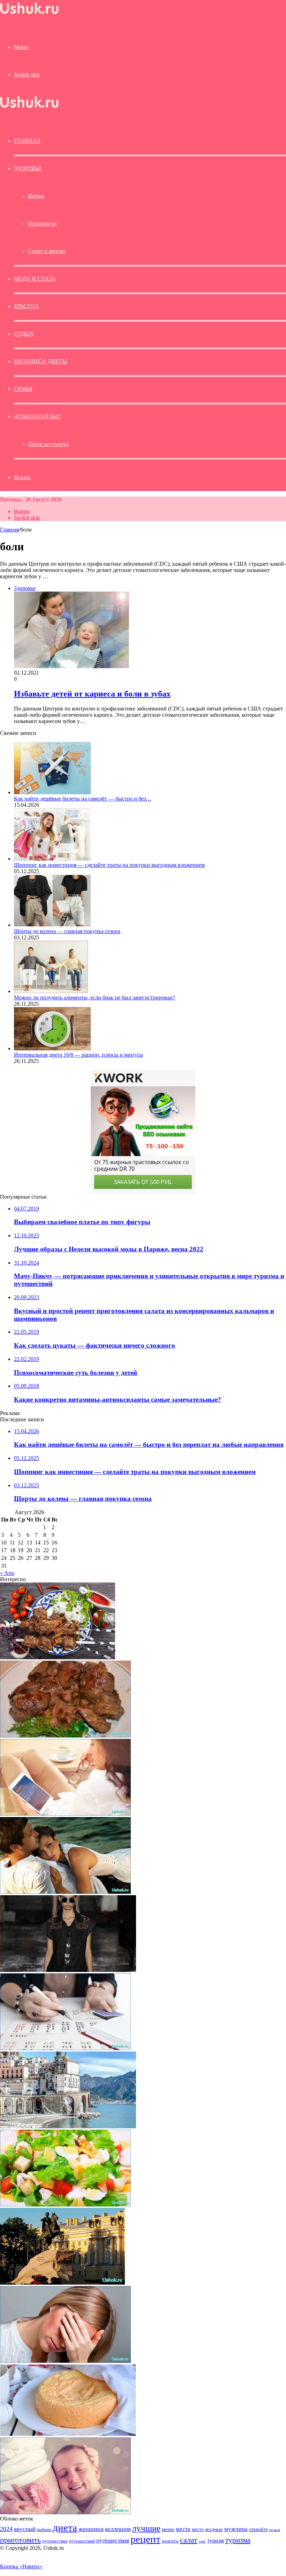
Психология (42, 224)
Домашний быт (38, 416)
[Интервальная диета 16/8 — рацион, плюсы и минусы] (52, 1048)
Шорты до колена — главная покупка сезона (67, 931)
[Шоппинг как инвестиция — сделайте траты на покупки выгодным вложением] (52, 859)
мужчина (236, 2529)
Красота (27, 306)
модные (214, 2529)
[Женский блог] (29, 14)
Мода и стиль (35, 279)
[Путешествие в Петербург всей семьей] (62, 2283)
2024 (6, 2529)
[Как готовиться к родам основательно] (65, 2512)
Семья (23, 389)
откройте (258, 2529)
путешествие (55, 2541)
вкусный (25, 2529)
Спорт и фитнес (47, 251)
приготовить (20, 2540)
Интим (36, 196)
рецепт (145, 2539)
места (183, 2529)
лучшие (146, 2528)
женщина (91, 2529)
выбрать (44, 2530)
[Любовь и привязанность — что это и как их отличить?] (65, 1892)
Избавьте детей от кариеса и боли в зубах (92, 694)
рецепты (170, 2541)
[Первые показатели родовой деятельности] (65, 1814)
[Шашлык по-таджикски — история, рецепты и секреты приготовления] (58, 1657)
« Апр (7, 1573)
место (198, 2529)
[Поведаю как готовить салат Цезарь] (65, 2205)
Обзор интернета (48, 444)
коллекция (118, 2529)
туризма (238, 2540)
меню (168, 2529)
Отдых (24, 334)
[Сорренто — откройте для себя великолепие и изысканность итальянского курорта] (68, 2126)
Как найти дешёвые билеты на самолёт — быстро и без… (83, 799)
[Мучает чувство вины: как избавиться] (65, 2361)
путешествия (113, 2541)
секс (202, 2541)
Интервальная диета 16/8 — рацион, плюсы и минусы (78, 1055)
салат (189, 2540)
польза (275, 2530)
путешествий (82, 2541)
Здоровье (28, 168)
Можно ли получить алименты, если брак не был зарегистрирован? (95, 997)
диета (65, 2527)
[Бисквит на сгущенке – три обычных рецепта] (68, 2434)
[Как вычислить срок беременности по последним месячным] (65, 2048)
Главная (9, 530)
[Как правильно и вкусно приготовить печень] (65, 1736)
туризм (216, 2541)
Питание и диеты (41, 361)
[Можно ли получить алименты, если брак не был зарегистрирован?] (51, 991)
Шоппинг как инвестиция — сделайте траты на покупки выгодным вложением (109, 865)
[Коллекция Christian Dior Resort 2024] (68, 1970)
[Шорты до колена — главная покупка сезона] (52, 925)
